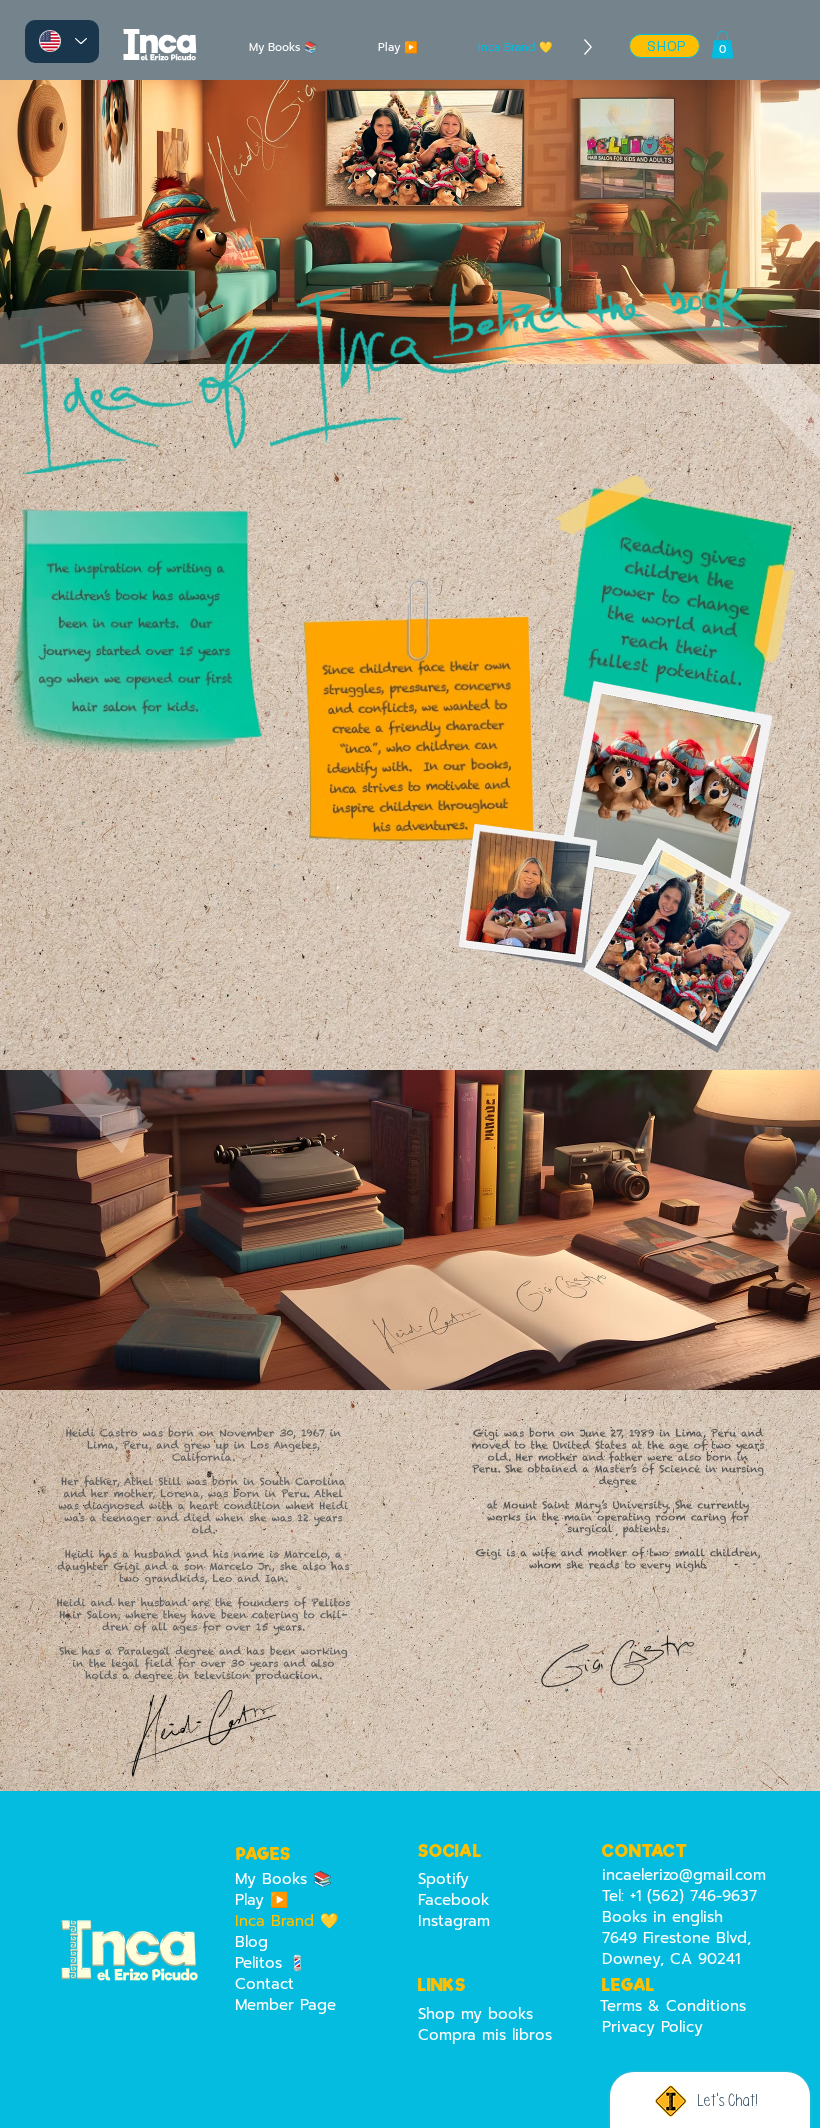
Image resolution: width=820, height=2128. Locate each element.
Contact (264, 1984)
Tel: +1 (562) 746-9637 (679, 1896)
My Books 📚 (283, 1879)
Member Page (285, 2005)
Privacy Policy (652, 2027)
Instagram (454, 1921)
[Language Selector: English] (62, 41)
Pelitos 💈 (271, 1963)
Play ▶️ (262, 1900)
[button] (722, 44)
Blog (251, 1942)
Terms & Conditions (673, 2006)
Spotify (443, 1879)
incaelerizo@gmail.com (684, 1875)
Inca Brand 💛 (287, 1921)
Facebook (454, 1900)
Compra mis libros (485, 2035)
